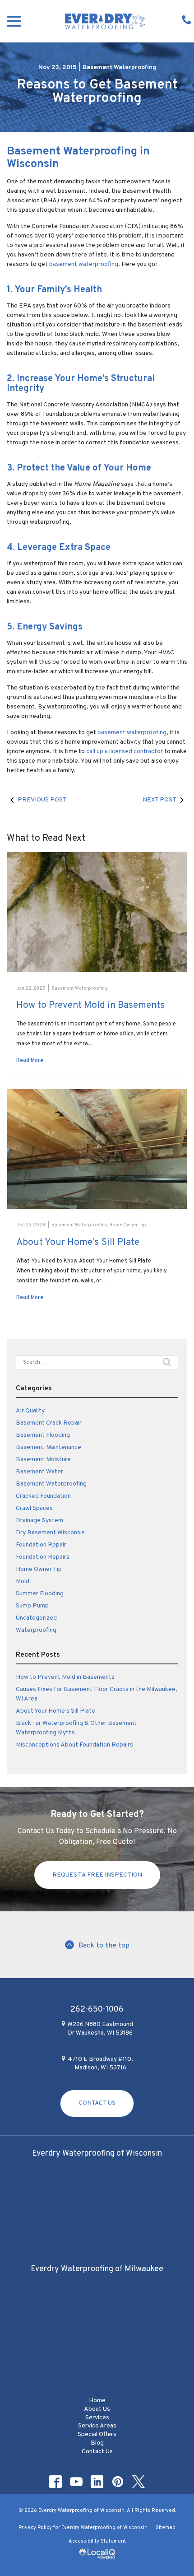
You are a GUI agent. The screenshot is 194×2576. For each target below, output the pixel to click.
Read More (30, 1061)
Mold (23, 1581)
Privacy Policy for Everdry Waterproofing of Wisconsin (83, 2528)
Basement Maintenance (48, 1447)
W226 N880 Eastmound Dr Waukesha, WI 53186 (100, 2029)
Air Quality (30, 1411)
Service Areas (97, 2426)
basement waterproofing (84, 264)
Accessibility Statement (97, 2541)
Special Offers (97, 2434)
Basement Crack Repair (49, 1423)
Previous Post (42, 800)
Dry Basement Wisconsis (50, 1533)
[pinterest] (118, 2482)
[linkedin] (97, 2482)
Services (97, 2418)
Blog (97, 2443)
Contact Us (97, 2103)
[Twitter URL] (139, 2482)
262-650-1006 (97, 2010)
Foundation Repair (41, 1545)
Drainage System (39, 1521)
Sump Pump (32, 1606)
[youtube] (76, 2482)
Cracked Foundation (43, 1496)
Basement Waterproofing (119, 68)
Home (97, 2401)
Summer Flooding (40, 1594)
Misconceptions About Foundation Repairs (74, 1745)
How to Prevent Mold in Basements (90, 1005)
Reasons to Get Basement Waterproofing (97, 92)
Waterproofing (36, 1630)
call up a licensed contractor (125, 752)
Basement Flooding (43, 1435)
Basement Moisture (43, 1460)
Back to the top (104, 1946)
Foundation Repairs (43, 1557)
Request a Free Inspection (97, 1875)
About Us (97, 2409)
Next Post (159, 800)
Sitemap (166, 2528)
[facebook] (56, 2482)
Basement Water (39, 1472)
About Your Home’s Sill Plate (78, 1242)
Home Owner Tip (128, 1225)
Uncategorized (36, 1618)
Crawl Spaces (34, 1508)
